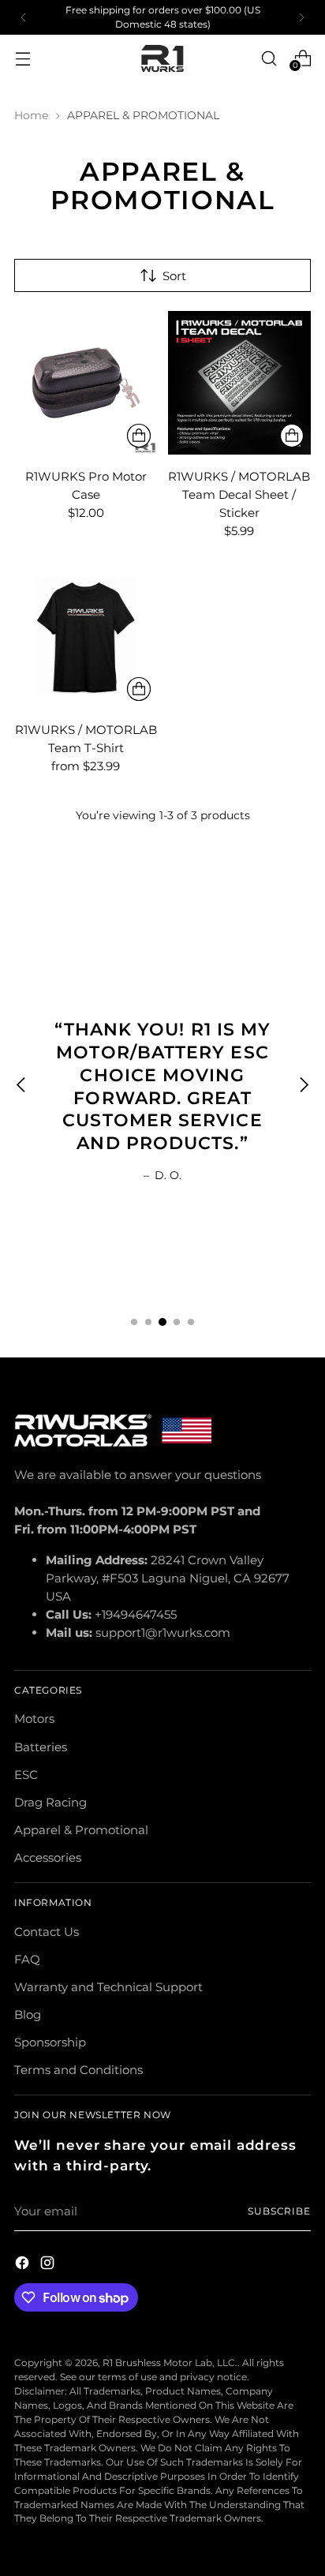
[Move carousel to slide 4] (177, 1322)
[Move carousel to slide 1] (134, 1322)
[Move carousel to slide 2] (148, 1322)
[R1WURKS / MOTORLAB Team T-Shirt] (86, 637)
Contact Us (47, 1932)
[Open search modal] (269, 58)
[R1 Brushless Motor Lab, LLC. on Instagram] (49, 2265)
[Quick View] (139, 436)
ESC (26, 1775)
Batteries (41, 1747)
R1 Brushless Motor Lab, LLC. (170, 2363)
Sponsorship (50, 2042)
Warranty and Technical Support (108, 1987)
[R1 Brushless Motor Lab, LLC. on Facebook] (24, 2265)
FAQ (27, 1959)
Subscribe (279, 2211)
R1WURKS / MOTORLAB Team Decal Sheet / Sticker (239, 494)
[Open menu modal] (22, 58)
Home (31, 115)
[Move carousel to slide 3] (162, 1322)
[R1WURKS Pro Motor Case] (86, 383)
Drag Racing (50, 1802)
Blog (28, 2014)
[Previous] (24, 17)
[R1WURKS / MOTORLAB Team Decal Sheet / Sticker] (240, 383)
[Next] (301, 17)
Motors (34, 1719)
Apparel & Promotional (81, 1830)
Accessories (48, 1857)
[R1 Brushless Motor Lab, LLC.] (162, 59)
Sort (174, 276)
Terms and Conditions (78, 2070)
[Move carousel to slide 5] (191, 1322)
